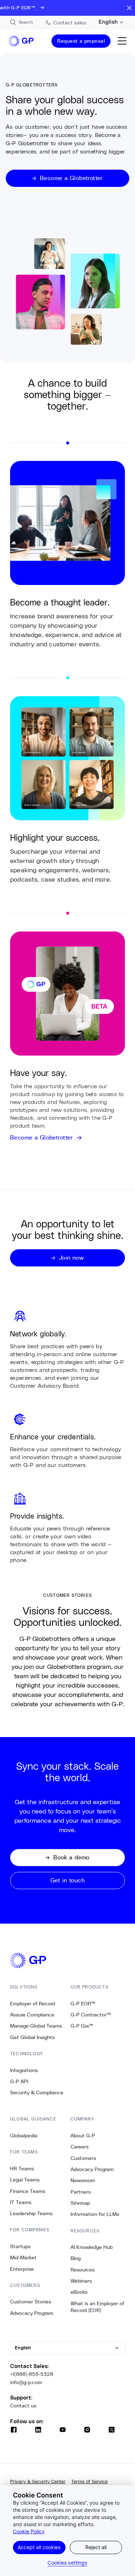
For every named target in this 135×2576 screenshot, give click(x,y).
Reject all (96, 2547)
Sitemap (80, 2203)
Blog (76, 2258)
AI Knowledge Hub (92, 2247)
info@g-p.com (26, 2382)
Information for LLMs (95, 2214)
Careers (80, 2147)
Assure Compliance (32, 2015)
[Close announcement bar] (129, 8)
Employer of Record (33, 2004)
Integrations (24, 2070)
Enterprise (22, 2269)
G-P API (19, 2081)
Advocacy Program (32, 2313)
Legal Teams (25, 2180)
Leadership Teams (31, 2213)
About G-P (83, 2136)
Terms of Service (89, 2481)
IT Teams (21, 2202)
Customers (83, 2158)
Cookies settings (67, 2563)
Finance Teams (28, 2191)
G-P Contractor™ (91, 2015)
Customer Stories (31, 2302)
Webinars (81, 2281)
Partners (81, 2192)
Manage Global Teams (36, 2026)
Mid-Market (23, 2257)
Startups (20, 2246)
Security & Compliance (37, 2093)
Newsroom (83, 2180)
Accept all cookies (39, 2547)
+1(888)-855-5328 (32, 2374)
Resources (83, 2270)
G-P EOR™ (83, 2004)
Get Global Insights (32, 2037)
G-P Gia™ (82, 2026)
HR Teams (22, 2169)
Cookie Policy (29, 2531)
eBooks (79, 2292)
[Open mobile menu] (122, 41)
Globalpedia (24, 2136)
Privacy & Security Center (38, 2481)
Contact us (23, 2406)
